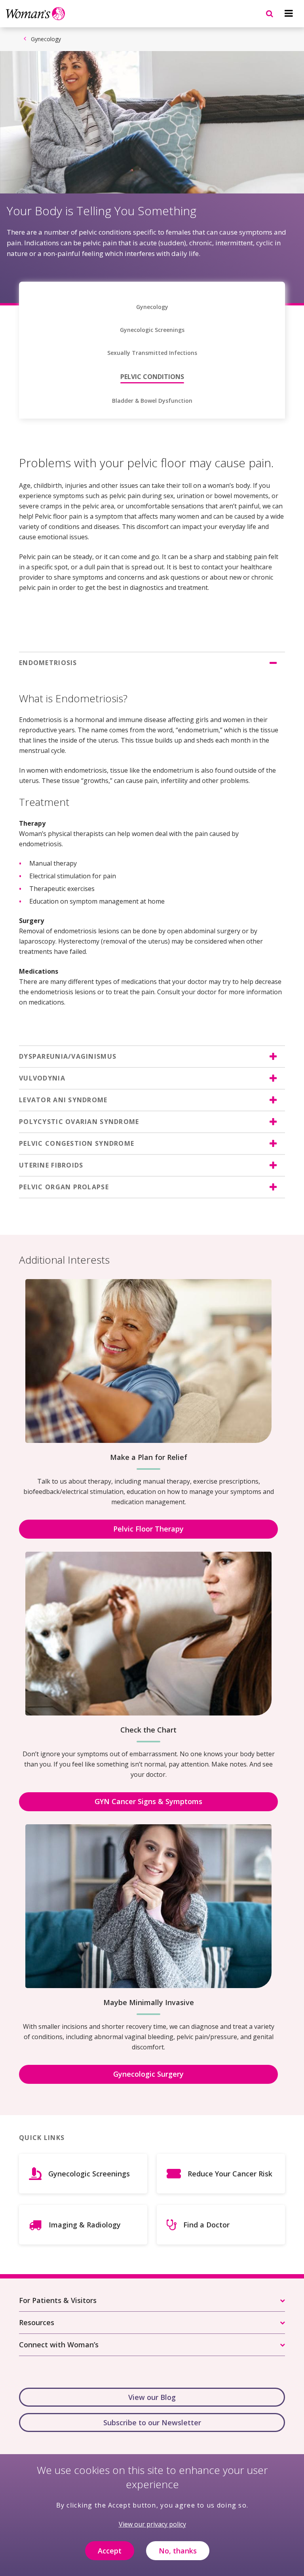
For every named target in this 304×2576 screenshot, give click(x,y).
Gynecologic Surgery (148, 2074)
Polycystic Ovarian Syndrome (79, 1122)
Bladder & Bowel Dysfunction (152, 401)
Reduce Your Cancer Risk (230, 2174)
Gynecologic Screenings (152, 330)
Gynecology (46, 39)
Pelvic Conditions (152, 377)
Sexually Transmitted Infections (152, 353)
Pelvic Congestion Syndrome (77, 1143)
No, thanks (178, 2551)
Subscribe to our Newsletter (152, 2422)
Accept (110, 2551)
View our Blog (152, 2397)
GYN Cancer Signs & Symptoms (148, 1801)
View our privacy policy (152, 2524)
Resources (37, 2322)
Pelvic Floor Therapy (148, 1529)
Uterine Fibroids (51, 1165)
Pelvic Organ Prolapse (64, 1187)
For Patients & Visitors (58, 2300)
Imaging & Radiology (85, 2225)
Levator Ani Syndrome (63, 1100)
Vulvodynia (42, 1078)
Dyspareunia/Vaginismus (68, 1056)
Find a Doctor (206, 2225)
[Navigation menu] (289, 13)
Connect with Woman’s (59, 2345)
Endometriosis (48, 663)
